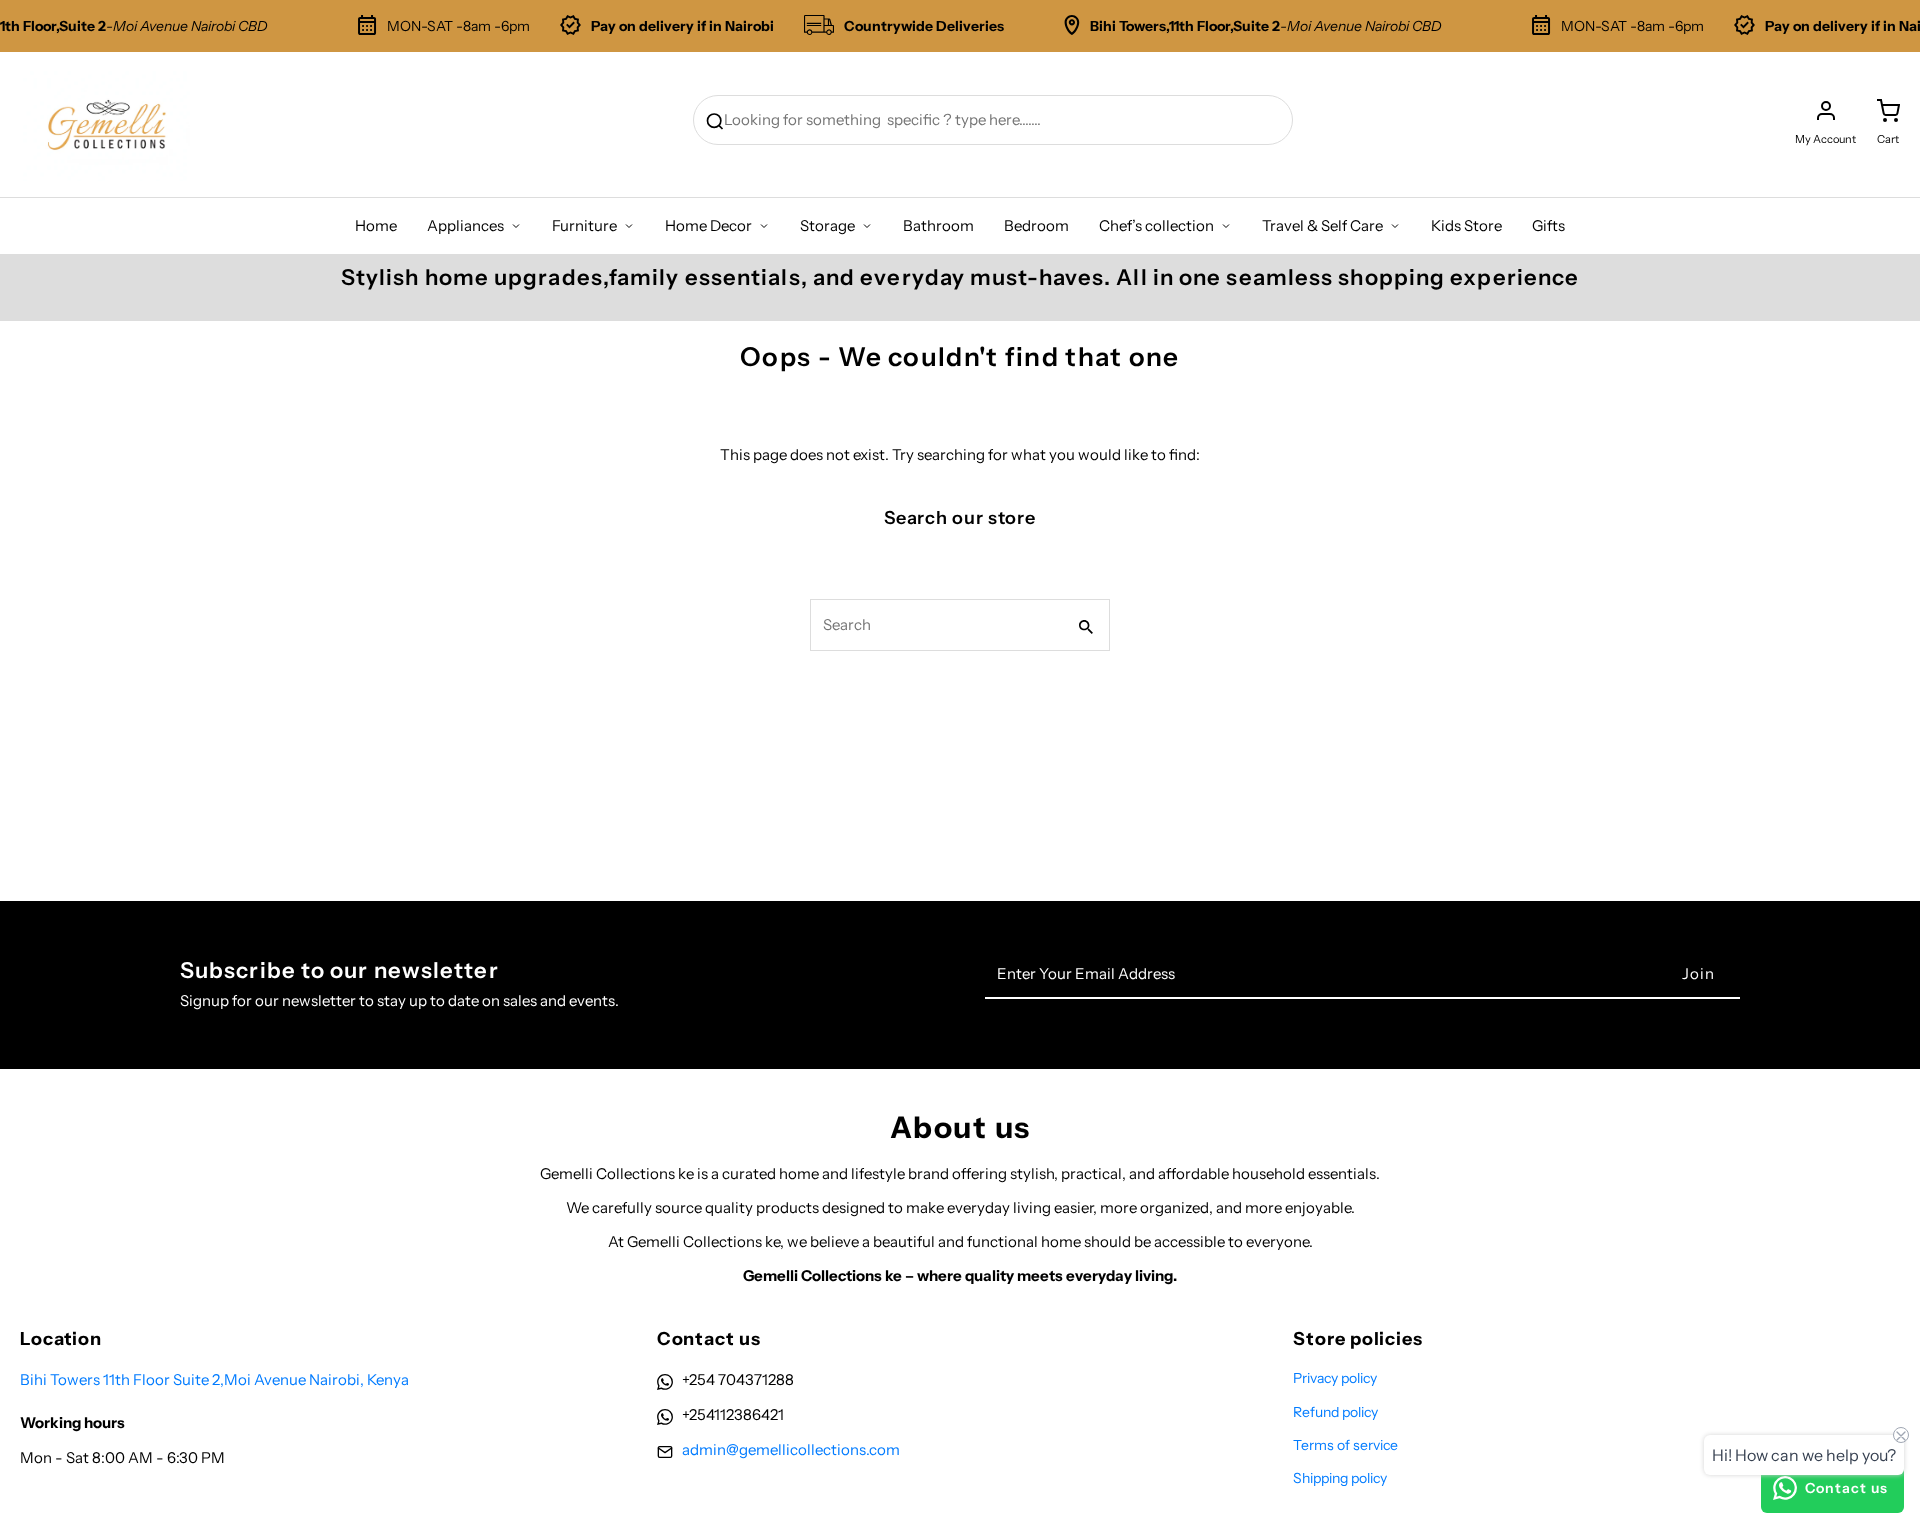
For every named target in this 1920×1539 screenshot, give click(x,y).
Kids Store (1466, 225)
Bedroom (1036, 225)
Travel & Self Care (1322, 225)
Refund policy (1335, 1412)
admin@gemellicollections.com (791, 1449)
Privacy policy (1335, 1378)
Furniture (584, 225)
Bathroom (938, 225)
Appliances (465, 225)
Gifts (1548, 225)
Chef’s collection (1156, 225)
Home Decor (708, 225)
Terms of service (1345, 1445)
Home (376, 225)
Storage (827, 225)
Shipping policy (1340, 1478)
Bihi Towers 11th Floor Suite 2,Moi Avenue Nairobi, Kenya (214, 1379)
